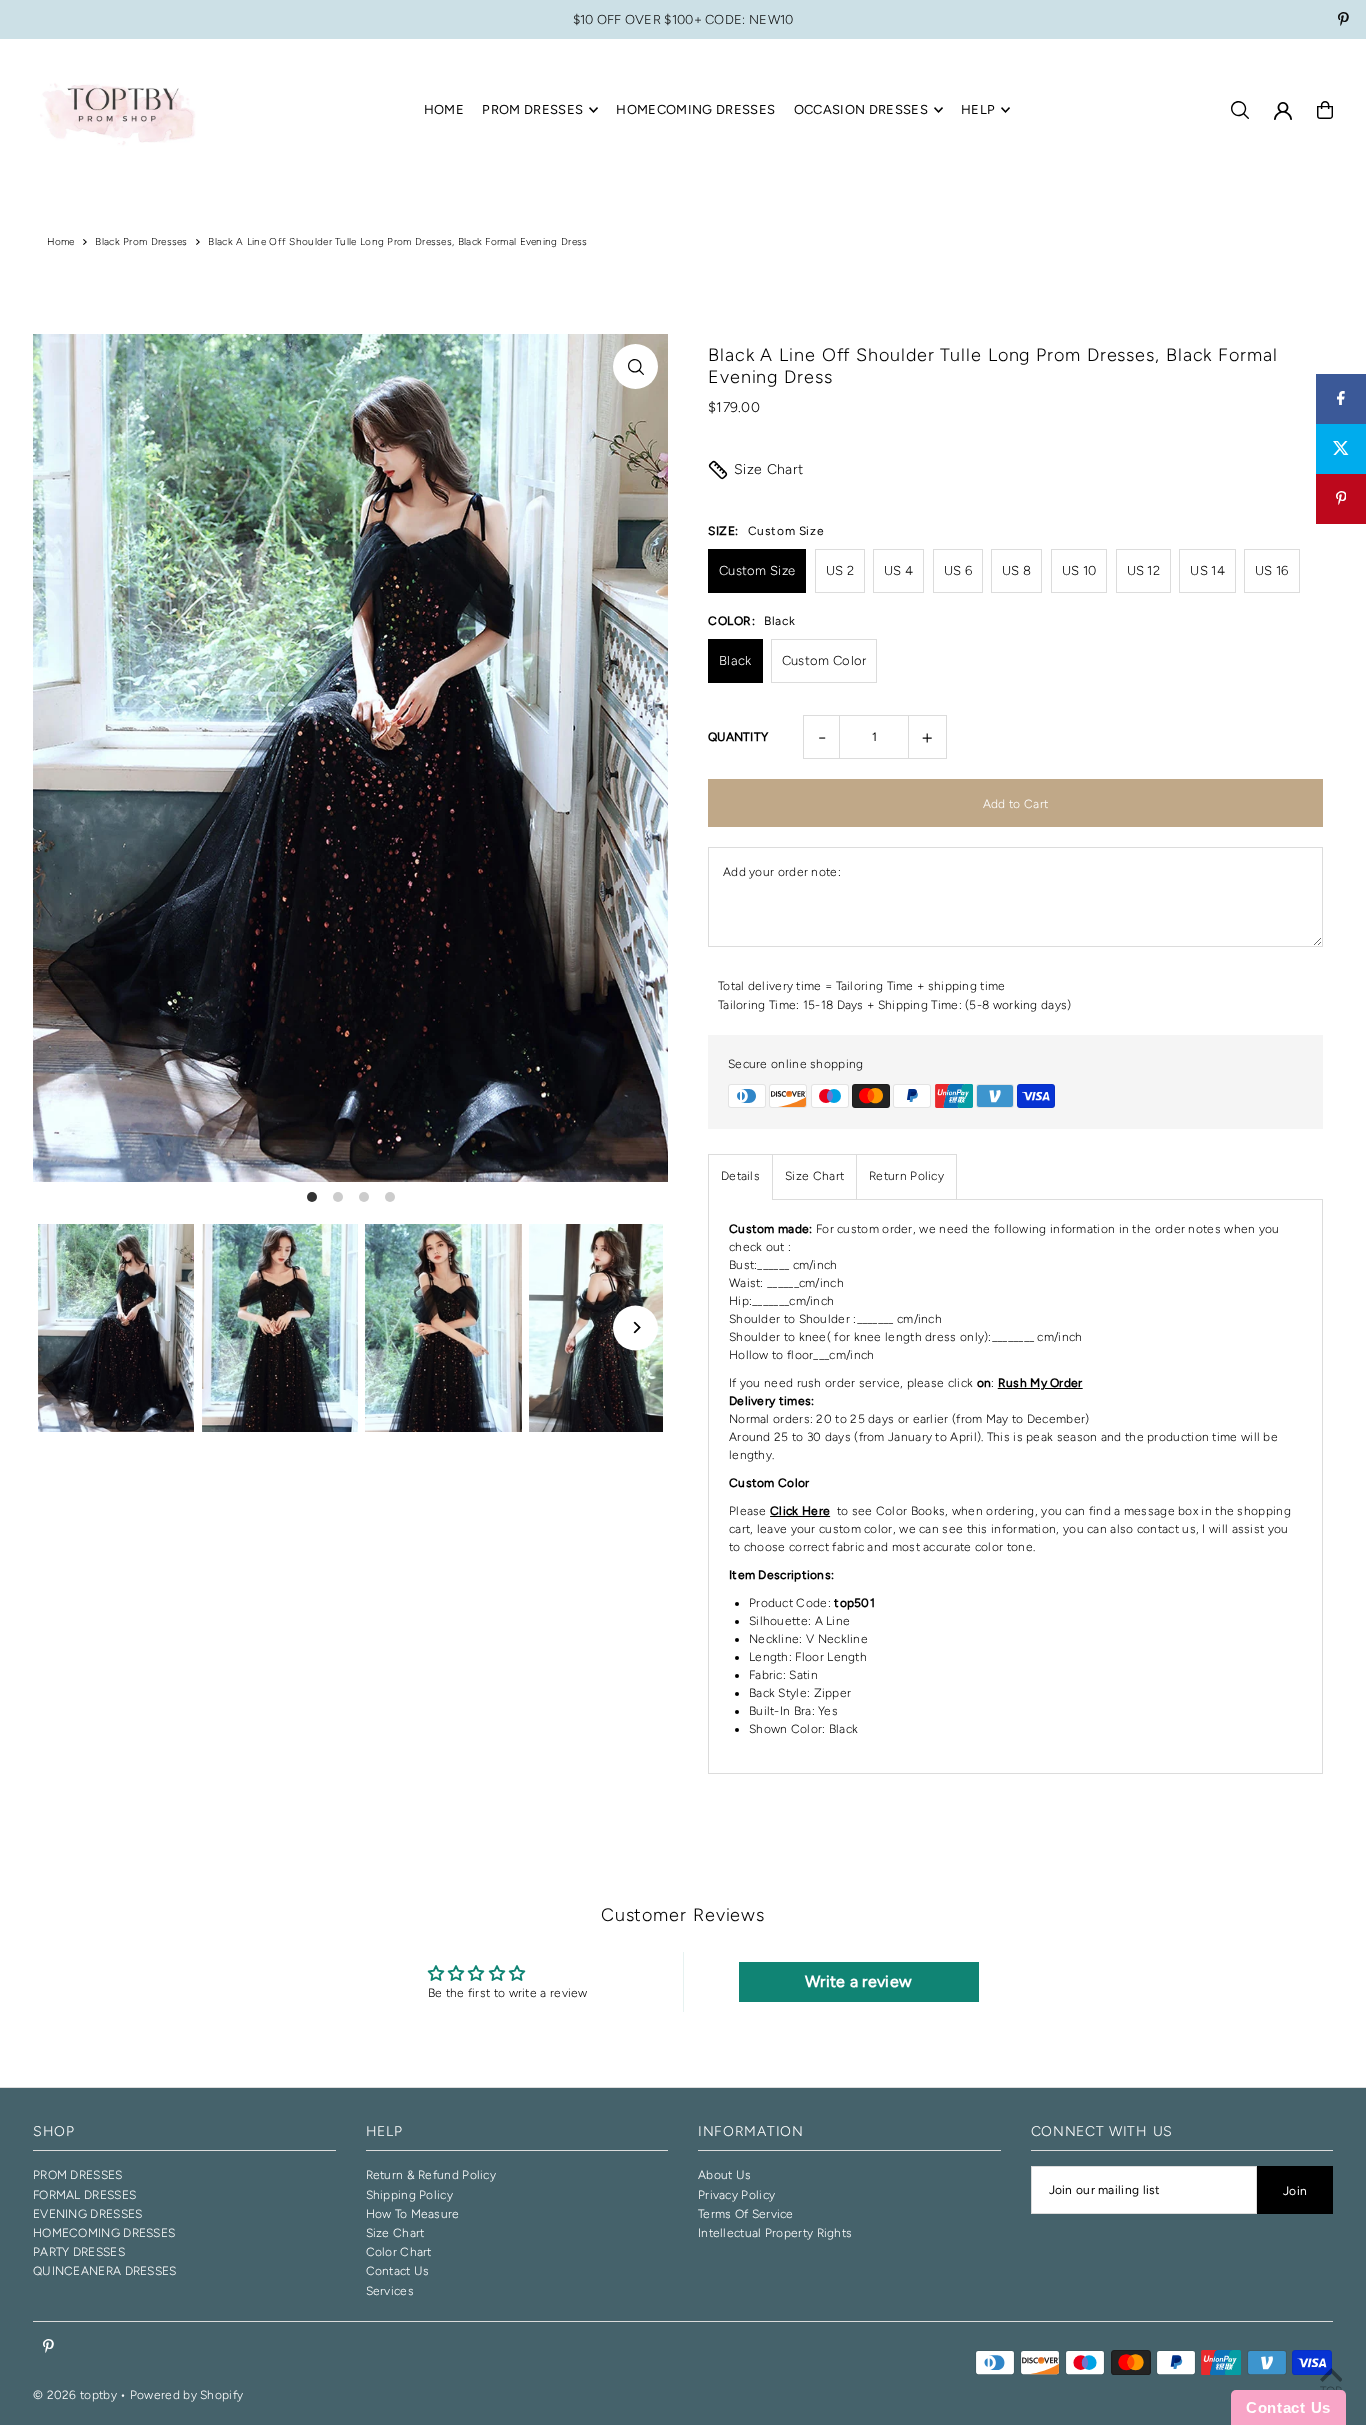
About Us (724, 2175)
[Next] (635, 1327)
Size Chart (769, 469)
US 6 (958, 570)
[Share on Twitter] (1341, 449)
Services (390, 2291)
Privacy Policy (736, 2195)
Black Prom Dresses (141, 241)
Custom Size (757, 570)
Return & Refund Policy (431, 2175)
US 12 (1144, 570)
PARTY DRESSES (79, 2252)
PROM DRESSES (78, 2175)
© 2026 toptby (75, 2395)
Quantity (738, 737)
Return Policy (906, 1176)
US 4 (898, 570)
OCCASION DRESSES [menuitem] (861, 109)
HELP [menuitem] (978, 109)
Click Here (800, 1511)
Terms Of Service (746, 2214)
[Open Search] (1240, 110)
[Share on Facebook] (1341, 399)
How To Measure (413, 2214)
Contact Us (398, 2271)
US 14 (1207, 570)
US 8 (1016, 570)
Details (740, 1176)
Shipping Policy (410, 2195)
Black (735, 660)
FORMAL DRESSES (84, 2195)
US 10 (1079, 570)
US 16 (1272, 570)
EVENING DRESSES (88, 2214)
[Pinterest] (1343, 21)
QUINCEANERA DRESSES (105, 2271)
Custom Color (824, 660)
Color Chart (399, 2252)
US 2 (840, 570)
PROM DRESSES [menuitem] (532, 109)
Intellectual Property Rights (775, 2233)
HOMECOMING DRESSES (104, 2233)
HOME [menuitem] (444, 109)
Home (61, 241)
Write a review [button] (858, 1981)
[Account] (1283, 111)
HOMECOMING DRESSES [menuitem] (695, 109)
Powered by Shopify (186, 2395)
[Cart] (1325, 110)
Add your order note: (782, 872)
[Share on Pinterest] (1341, 499)
